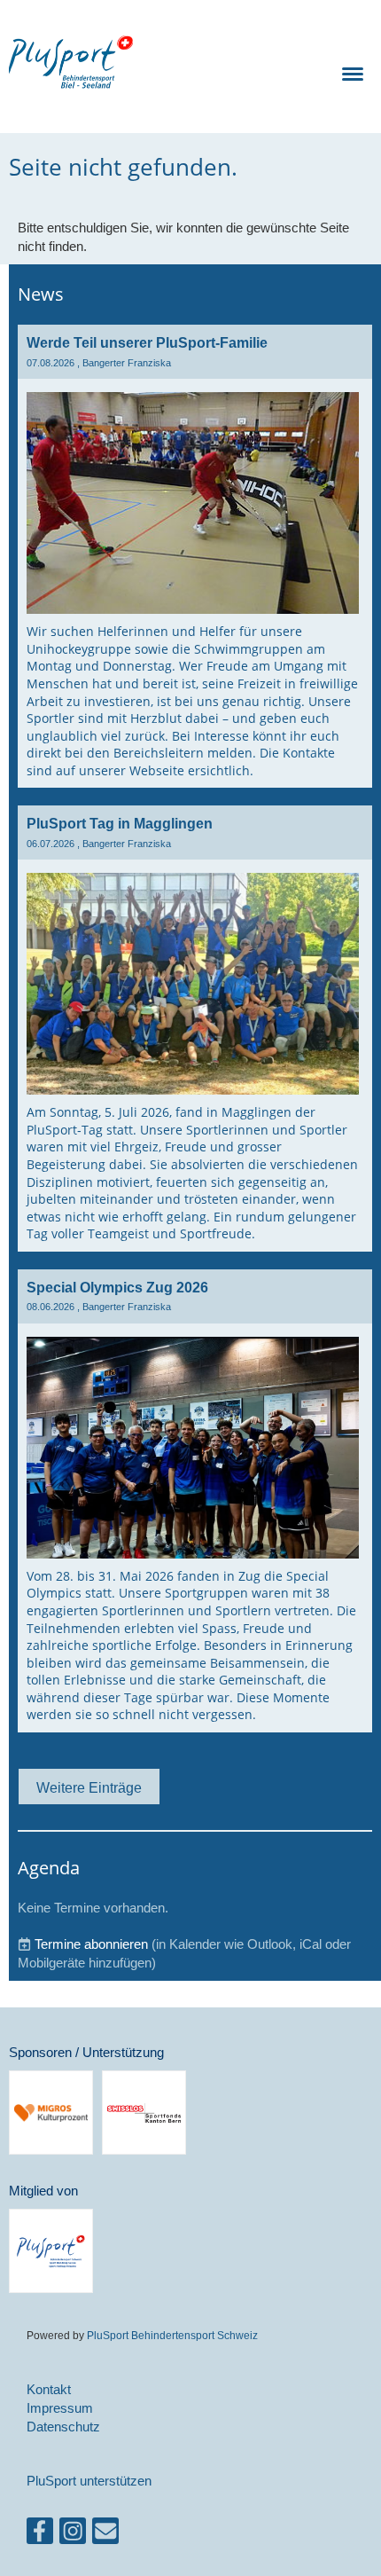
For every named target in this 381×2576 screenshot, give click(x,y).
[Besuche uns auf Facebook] (40, 2535)
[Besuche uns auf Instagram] (73, 2535)
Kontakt (49, 2389)
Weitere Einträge (89, 1787)
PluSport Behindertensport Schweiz (172, 2335)
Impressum (60, 2408)
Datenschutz (63, 2427)
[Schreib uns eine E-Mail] (105, 2535)
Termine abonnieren (91, 1944)
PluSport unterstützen (89, 2481)
